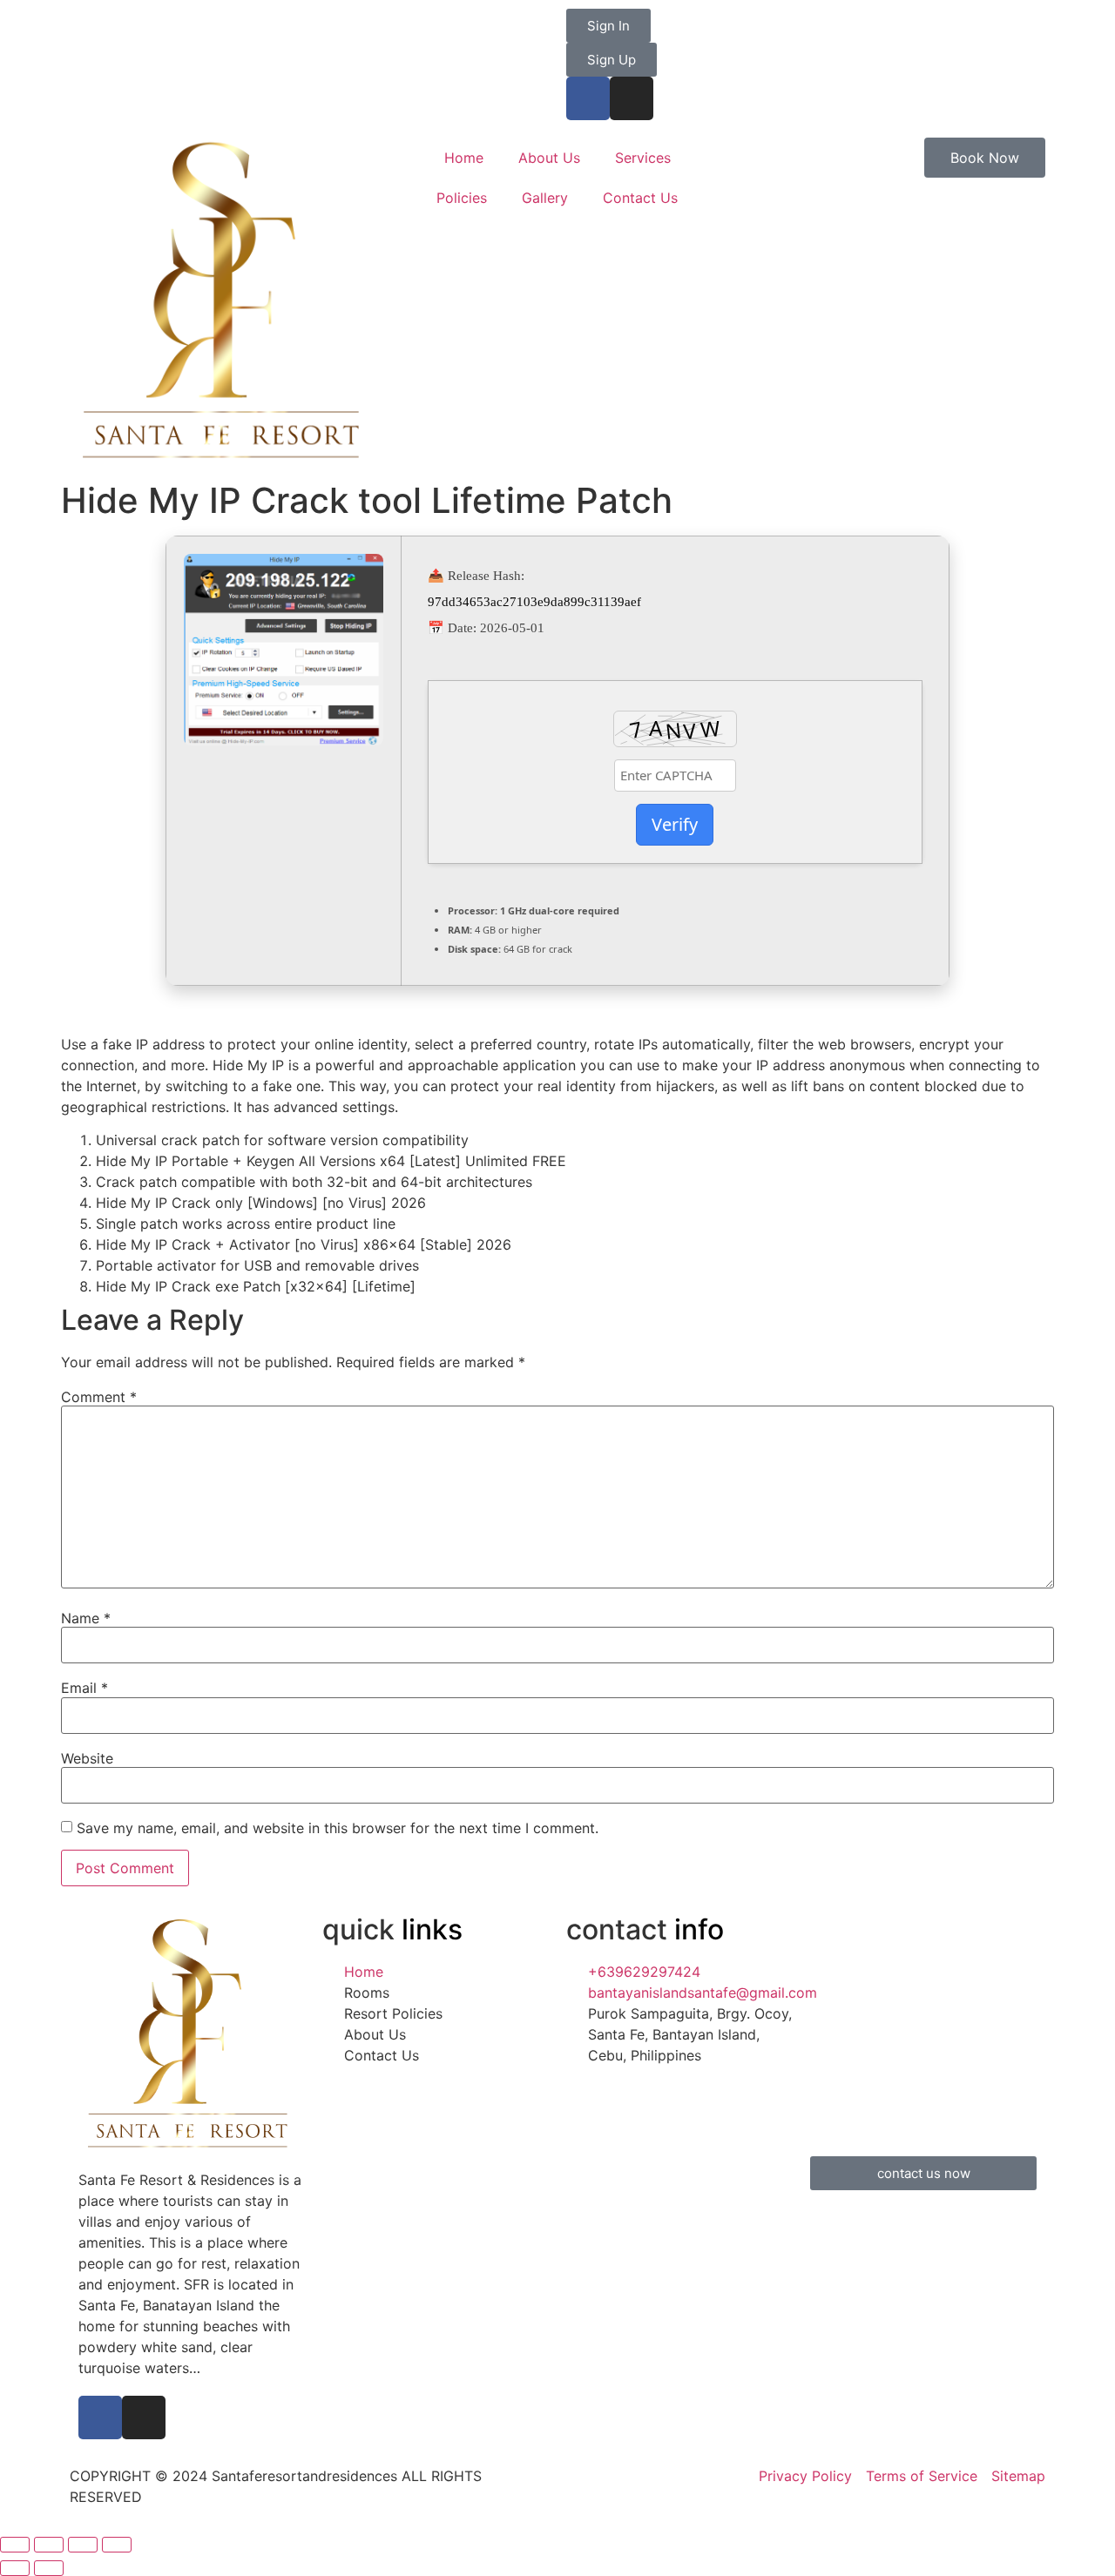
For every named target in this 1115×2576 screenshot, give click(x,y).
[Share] (49, 2545)
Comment (99, 1397)
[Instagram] (632, 98)
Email (84, 1688)
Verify (675, 824)
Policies (462, 198)
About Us (549, 158)
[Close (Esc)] (15, 2545)
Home (464, 158)
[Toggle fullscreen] (83, 2545)
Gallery (545, 198)
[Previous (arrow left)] (15, 2568)
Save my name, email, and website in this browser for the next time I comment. (338, 1828)
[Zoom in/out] (117, 2545)
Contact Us (640, 198)
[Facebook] (588, 98)
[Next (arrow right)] (49, 2568)
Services (643, 158)
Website (87, 1758)
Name (86, 1618)
